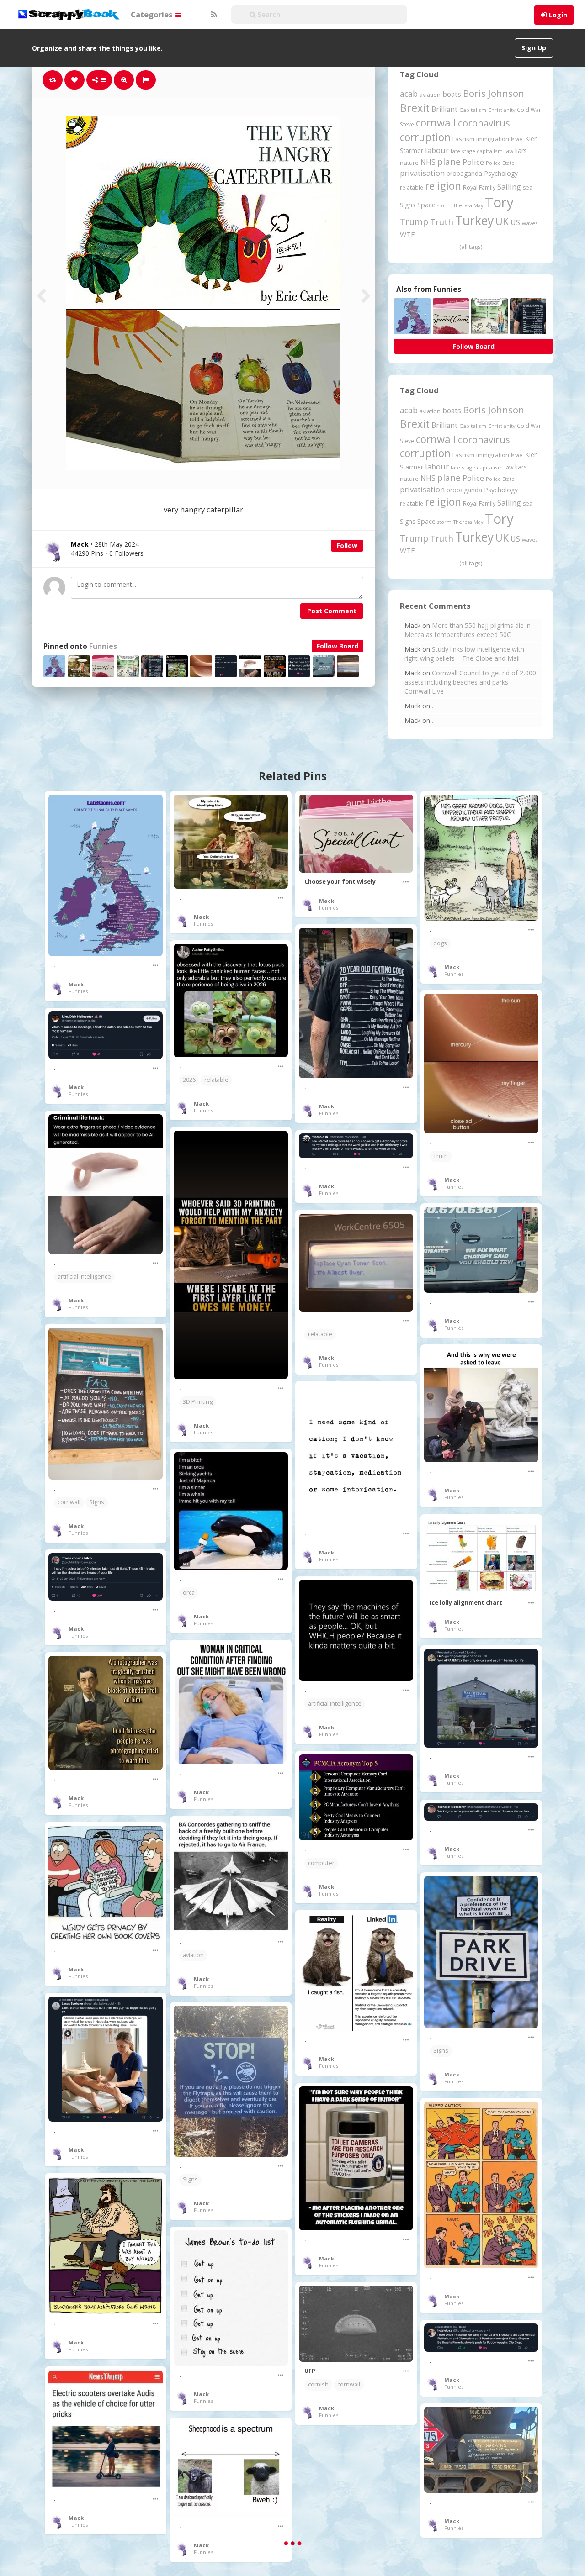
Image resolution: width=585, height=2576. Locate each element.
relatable (412, 187)
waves (530, 223)
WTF (407, 234)
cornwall (436, 122)
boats (452, 94)
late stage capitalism (477, 151)
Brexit (415, 108)
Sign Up (534, 48)
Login (558, 15)
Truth (442, 222)
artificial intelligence (84, 1277)
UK (502, 221)
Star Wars (321, 2505)
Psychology (501, 173)
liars (521, 150)
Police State (500, 163)
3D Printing (198, 1402)
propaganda (464, 173)
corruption (425, 137)
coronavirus (484, 123)
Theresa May (468, 205)
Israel (517, 139)
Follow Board (338, 646)
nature (409, 163)
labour (437, 150)
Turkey (474, 221)
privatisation (422, 173)
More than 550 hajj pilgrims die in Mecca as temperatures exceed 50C (468, 630)
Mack (76, 984)
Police (473, 162)
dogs (440, 943)
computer (321, 1863)
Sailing (509, 187)
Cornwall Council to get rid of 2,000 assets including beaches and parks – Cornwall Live (470, 682)
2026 (189, 1080)
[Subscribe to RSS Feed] (213, 15)
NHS (428, 162)
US (515, 222)
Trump (414, 222)
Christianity (502, 110)
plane (449, 161)
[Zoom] (124, 80)
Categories (153, 14)
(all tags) (471, 247)
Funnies (103, 646)
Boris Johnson (494, 93)
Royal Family (479, 187)
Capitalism (473, 110)
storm (444, 205)
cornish (318, 2384)
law (509, 151)
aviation (430, 95)
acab (409, 94)
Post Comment (332, 611)
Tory (499, 202)
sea (528, 187)
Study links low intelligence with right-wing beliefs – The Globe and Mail (464, 654)
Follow (347, 545)
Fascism (463, 139)
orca (189, 1593)
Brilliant (444, 109)
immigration (493, 139)
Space (426, 205)
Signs (408, 205)
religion (443, 186)
